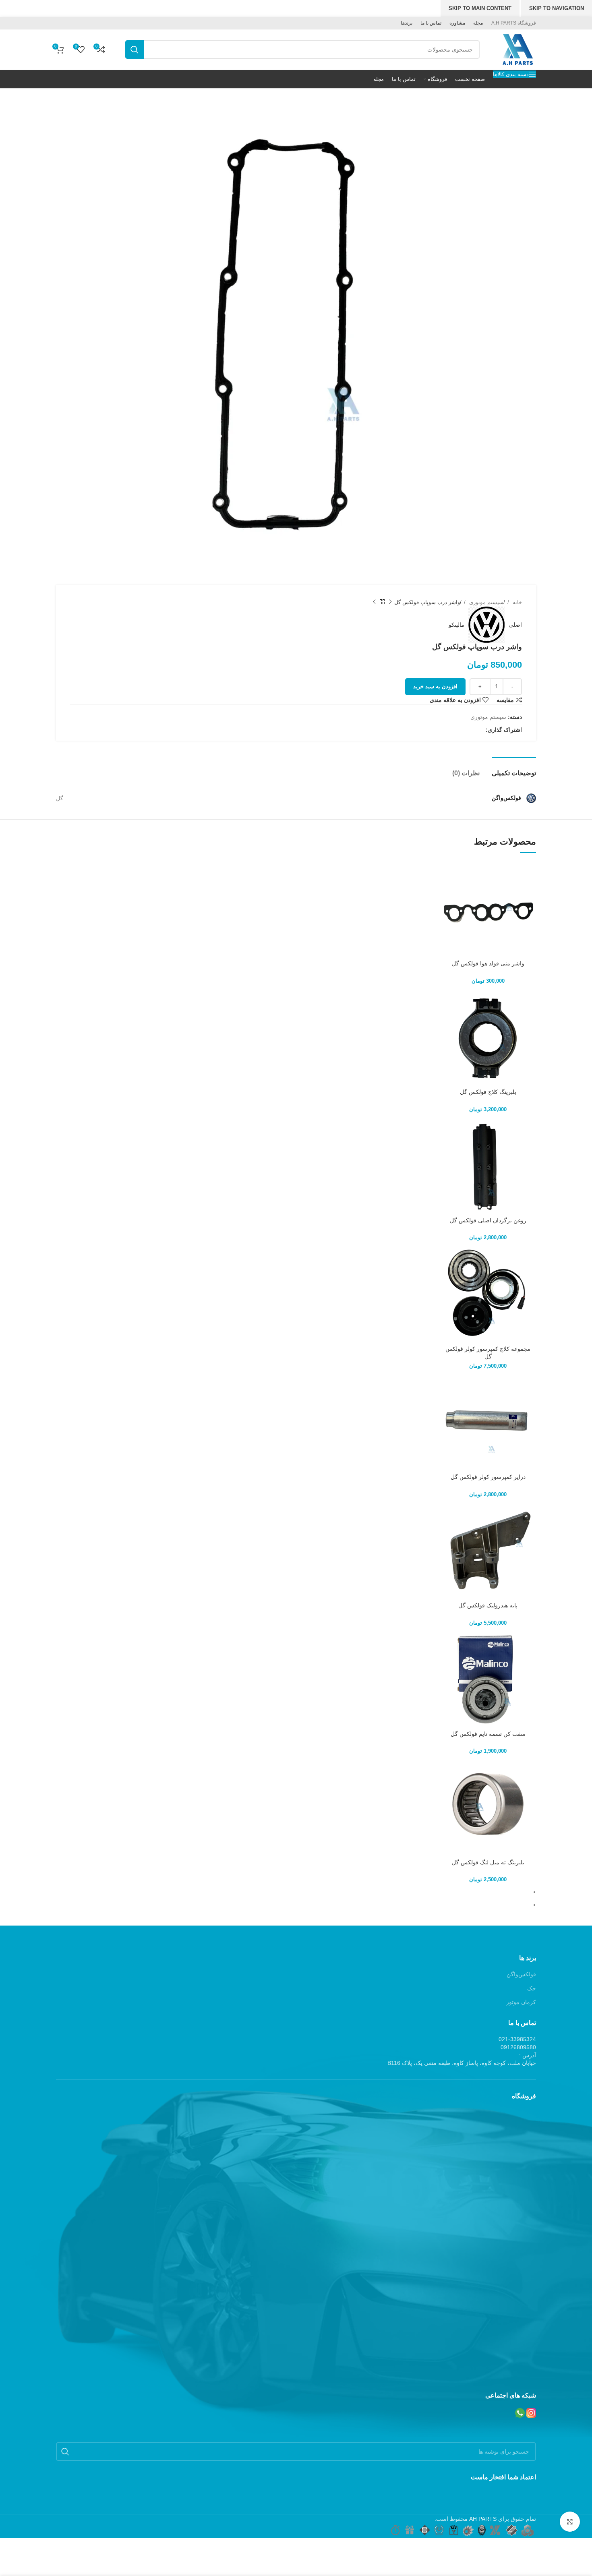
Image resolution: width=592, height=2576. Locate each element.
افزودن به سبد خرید (435, 686)
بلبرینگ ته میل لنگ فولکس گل (488, 1862)
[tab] (514, 769)
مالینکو (456, 625)
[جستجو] (135, 50)
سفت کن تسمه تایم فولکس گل (488, 1734)
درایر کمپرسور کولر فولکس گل (488, 1477)
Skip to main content (480, 8)
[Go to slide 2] (293, 1905)
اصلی (515, 625)
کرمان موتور (521, 2002)
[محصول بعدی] (374, 602)
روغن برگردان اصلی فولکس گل (488, 1220)
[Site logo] (518, 49)
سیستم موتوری (485, 602)
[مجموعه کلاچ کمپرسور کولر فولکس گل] (488, 1293)
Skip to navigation (557, 8)
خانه (516, 602)
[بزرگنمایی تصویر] (570, 2522)
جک (532, 1988)
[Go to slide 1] (293, 1892)
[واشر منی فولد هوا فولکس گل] (488, 908)
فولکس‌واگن (521, 1974)
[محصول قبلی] (390, 602)
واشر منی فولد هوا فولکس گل (488, 963)
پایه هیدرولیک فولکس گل (488, 1605)
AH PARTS (483, 2519)
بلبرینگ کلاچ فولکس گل (488, 1092)
